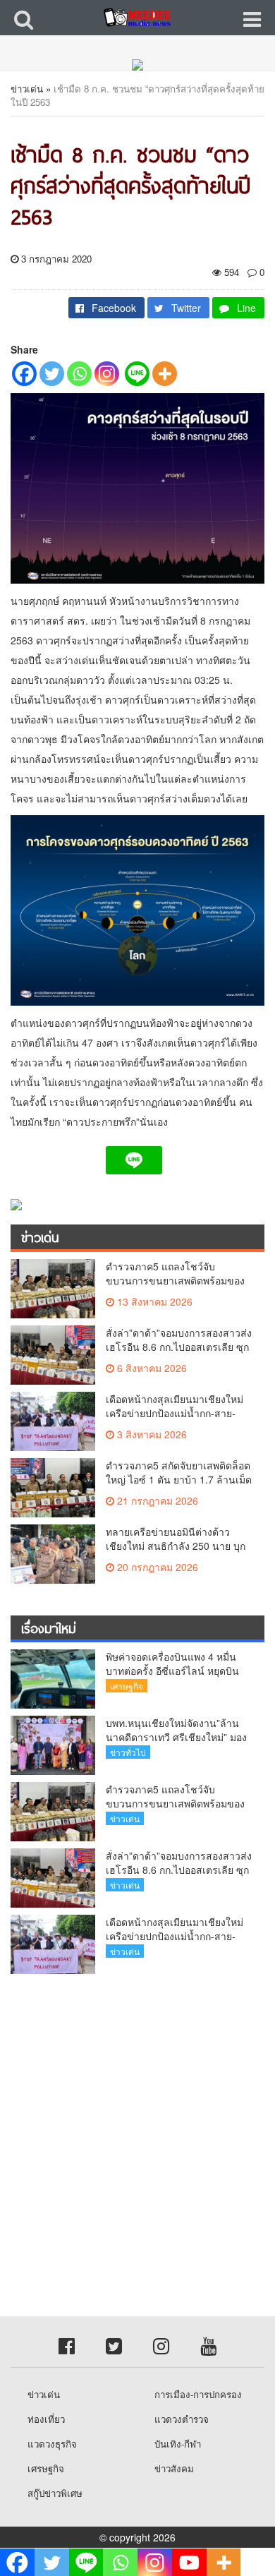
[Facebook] (24, 374)
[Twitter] (52, 374)
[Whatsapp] (79, 374)
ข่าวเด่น (27, 89)
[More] (165, 374)
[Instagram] (107, 374)
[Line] (137, 374)
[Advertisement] (137, 2129)
